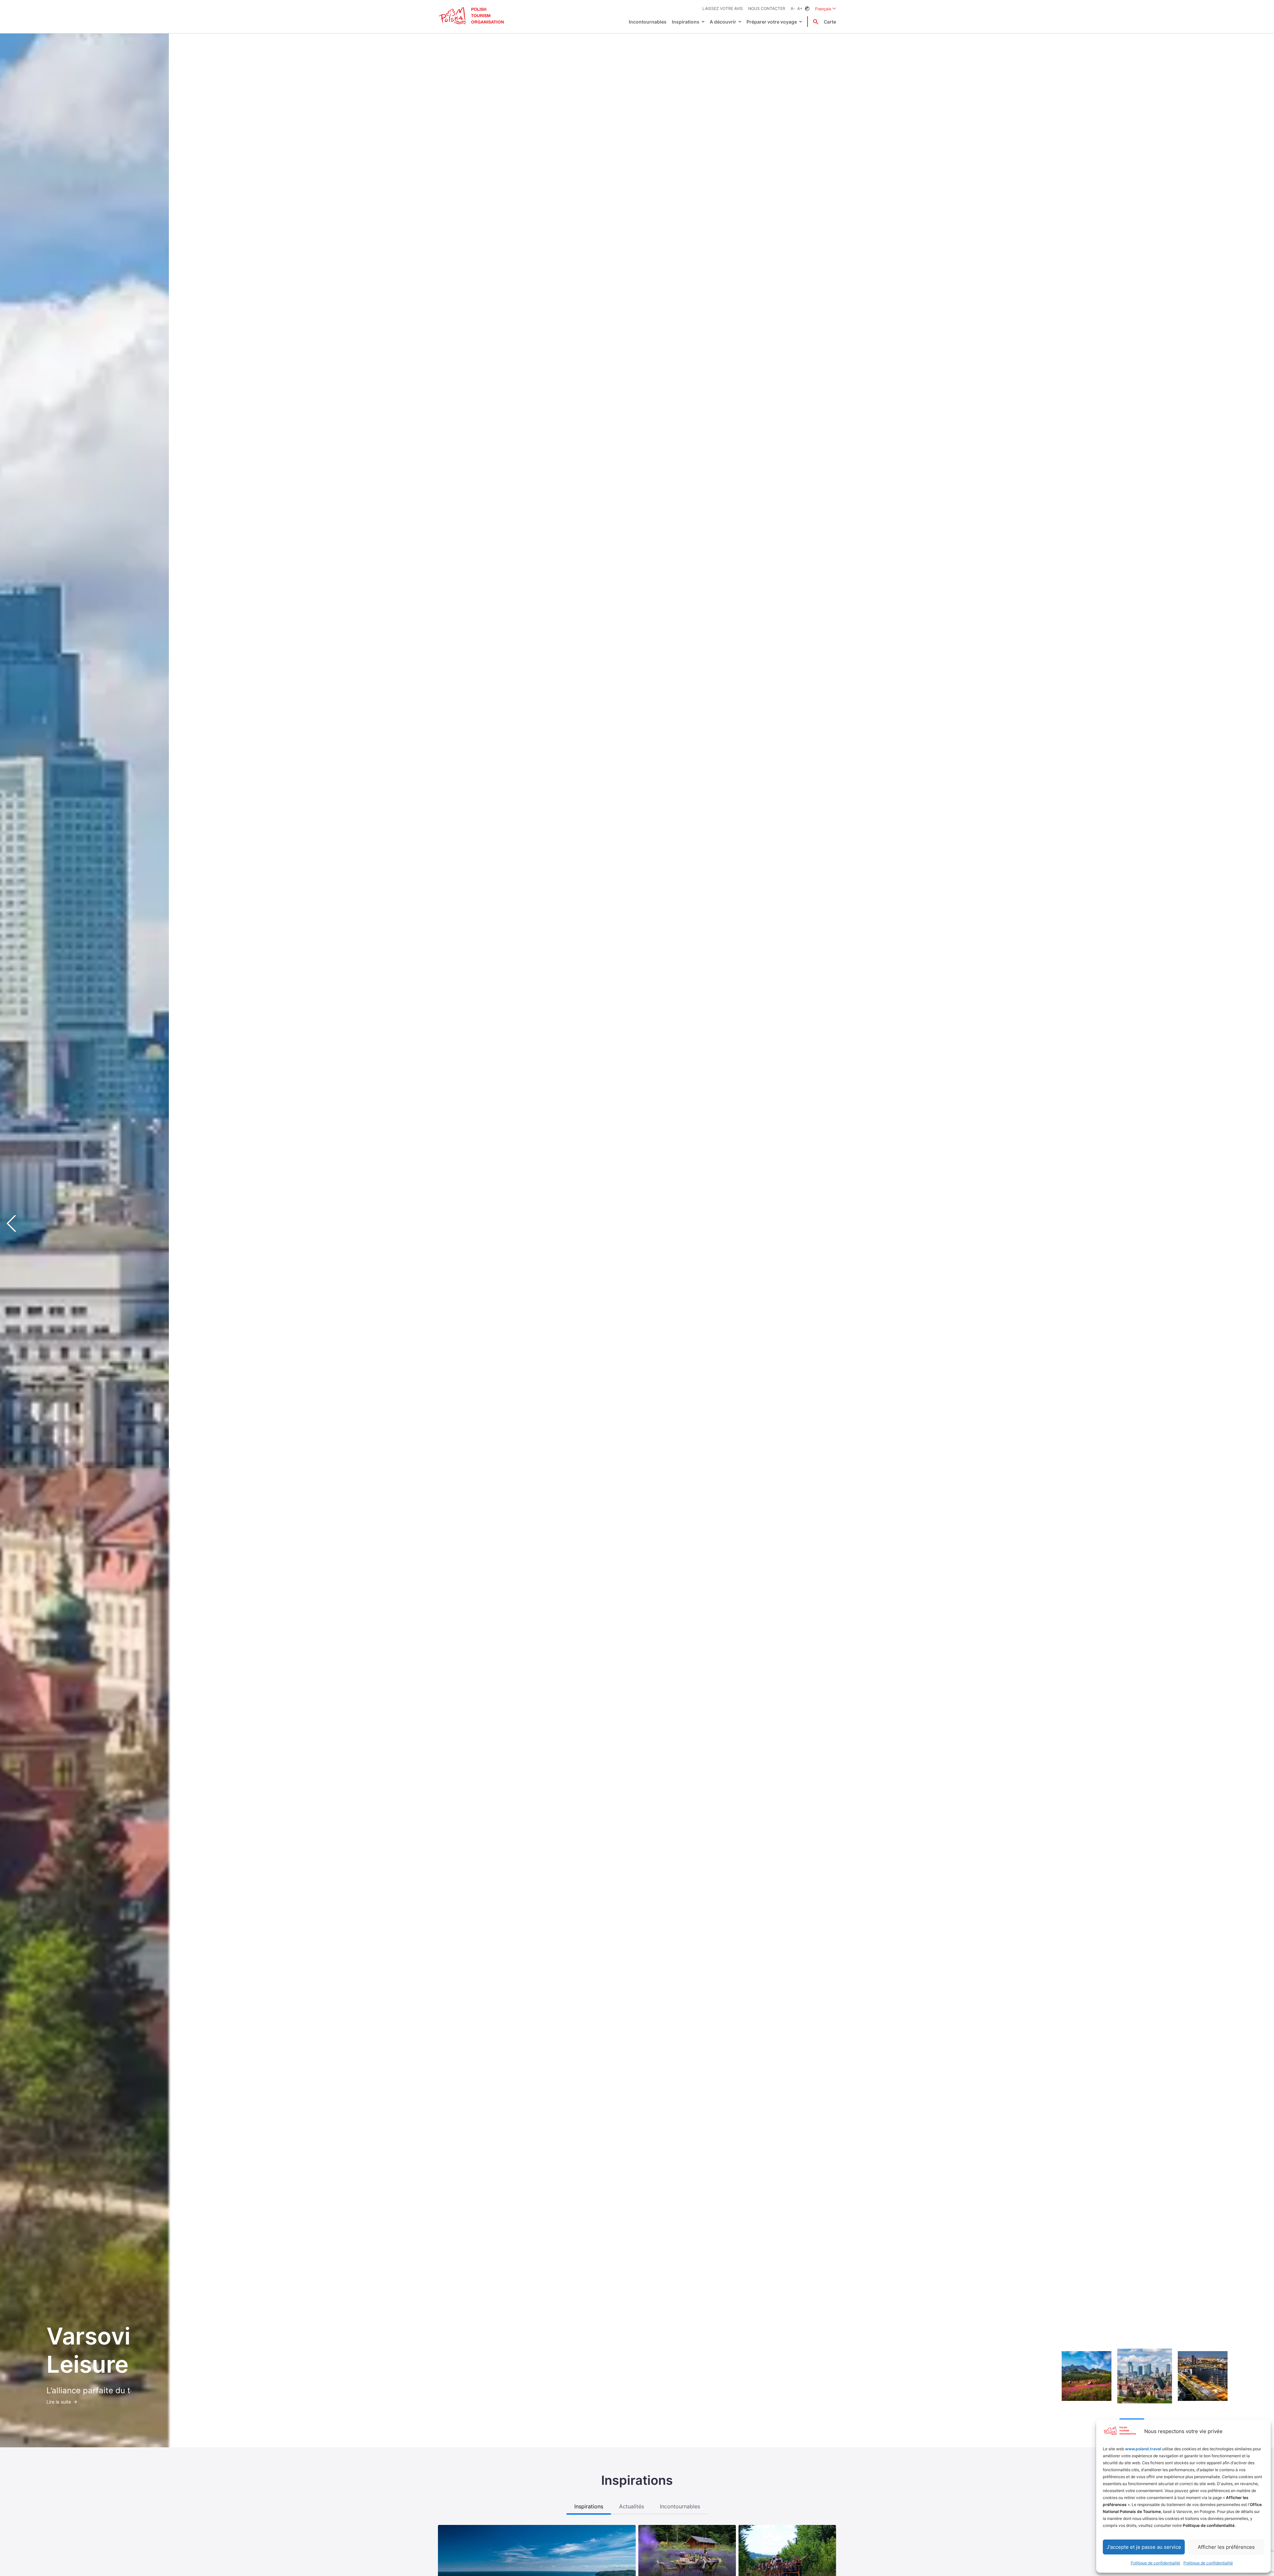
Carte (830, 22)
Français (826, 9)
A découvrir (723, 22)
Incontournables (648, 22)
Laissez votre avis (723, 8)
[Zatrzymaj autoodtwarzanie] (1064, 2420)
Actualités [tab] (632, 2506)
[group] (1087, 2376)
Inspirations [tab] (589, 2506)
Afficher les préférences (1226, 2547)
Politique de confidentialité (1155, 2563)
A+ (800, 8)
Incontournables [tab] (680, 2506)
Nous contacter (767, 8)
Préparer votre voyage (772, 22)
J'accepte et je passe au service (1144, 2547)
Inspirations (686, 22)
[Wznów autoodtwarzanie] (1077, 2420)
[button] (1257, 1223)
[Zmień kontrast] (807, 9)
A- (793, 8)
